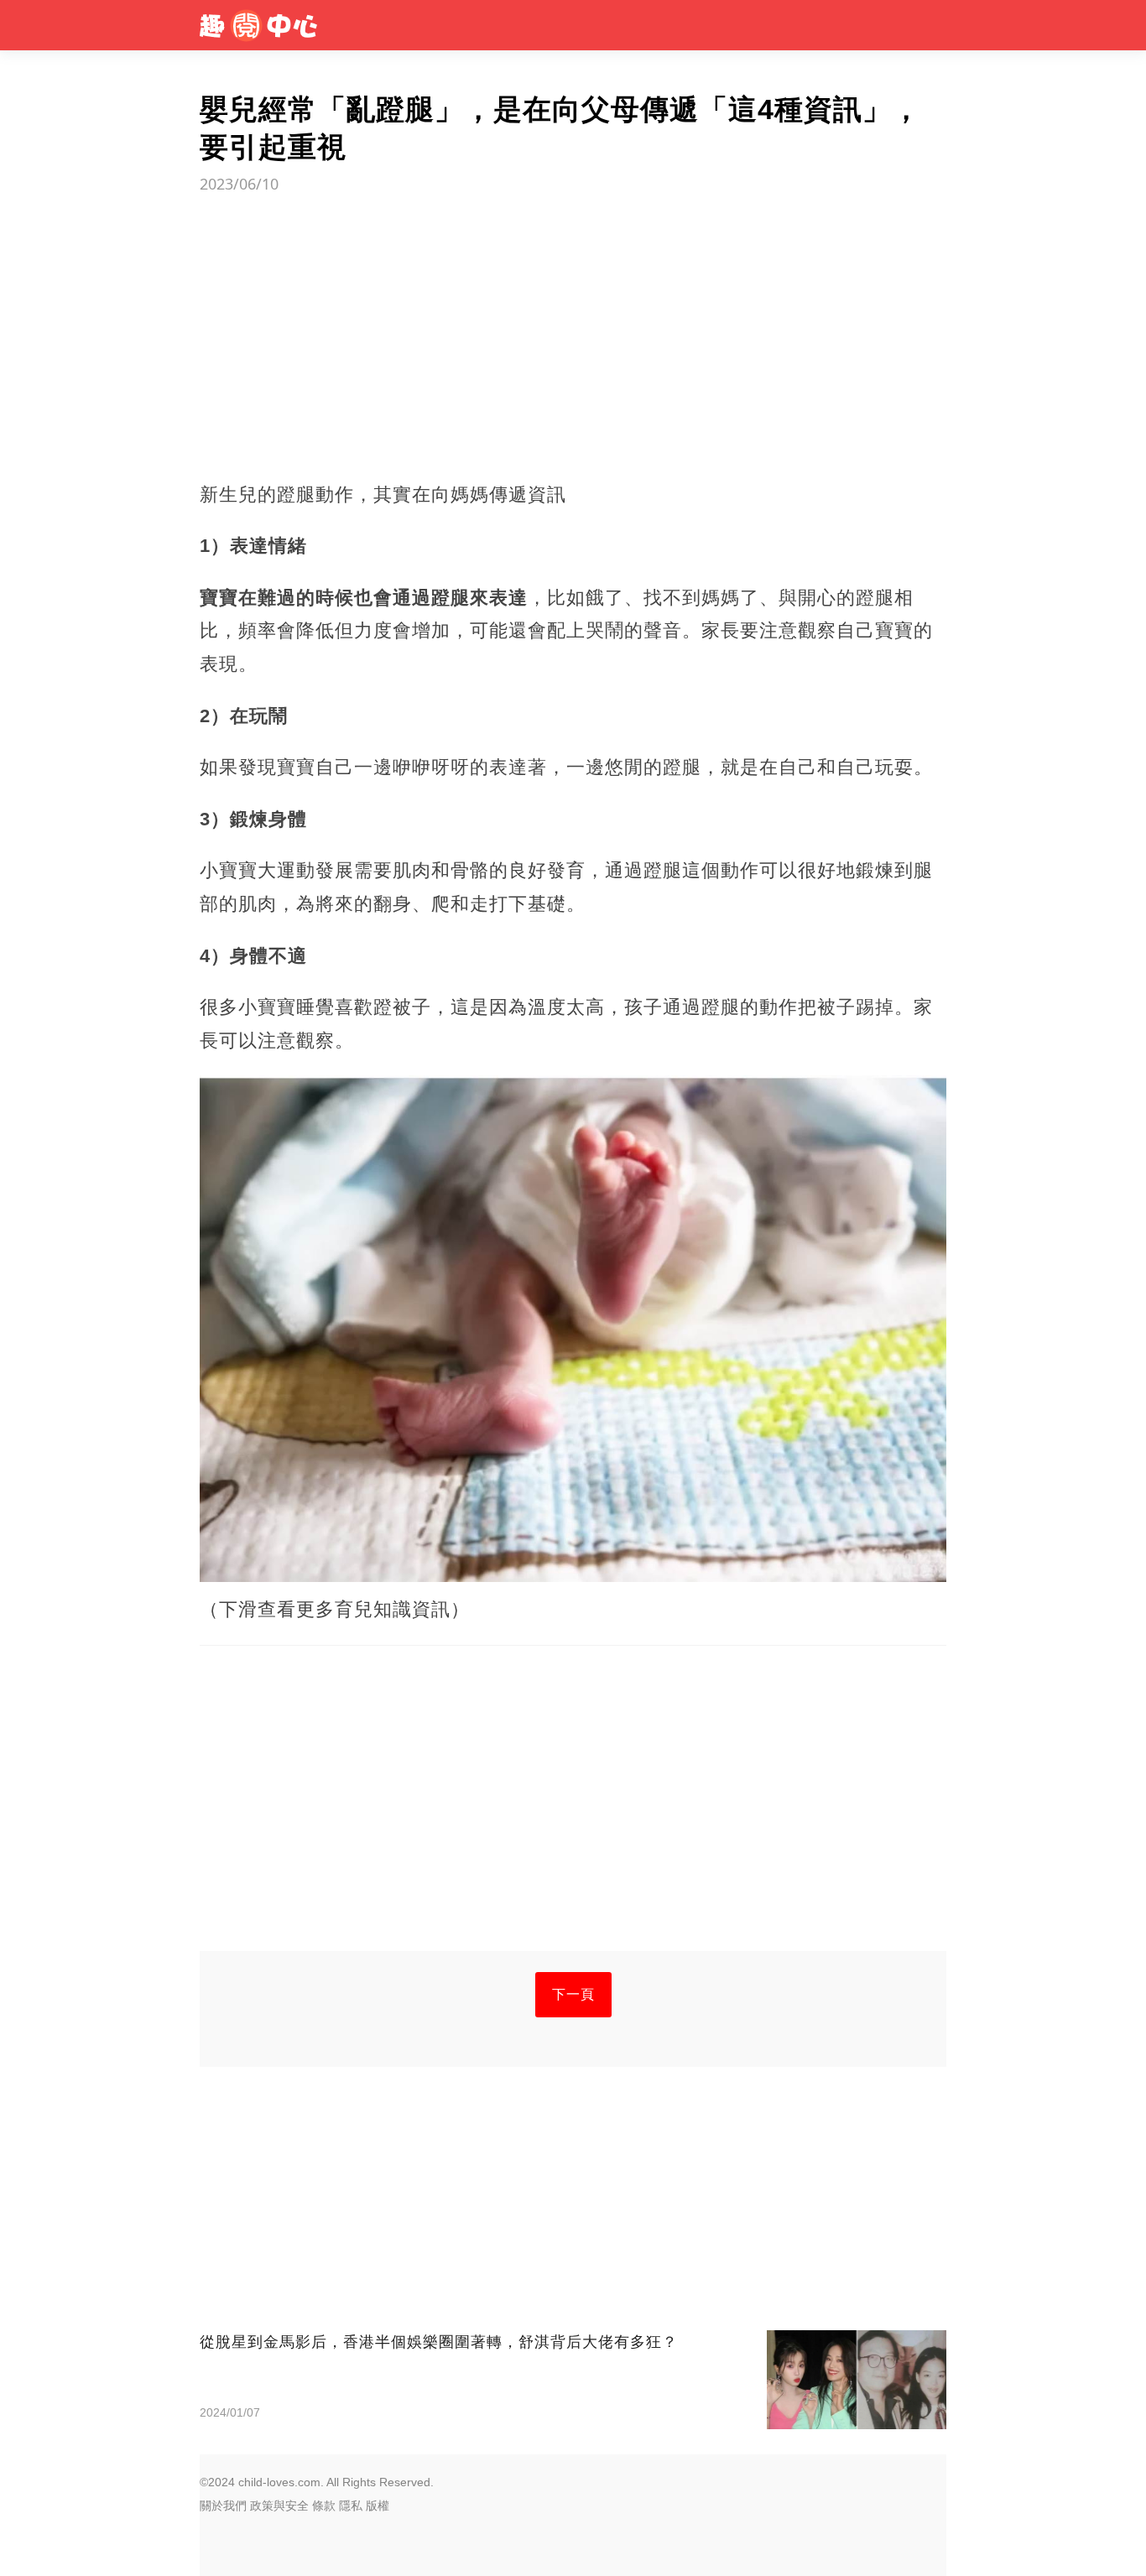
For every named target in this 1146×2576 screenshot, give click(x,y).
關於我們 (223, 2506)
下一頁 (573, 1994)
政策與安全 (279, 2506)
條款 (324, 2506)
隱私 (351, 2506)
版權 (378, 2506)
